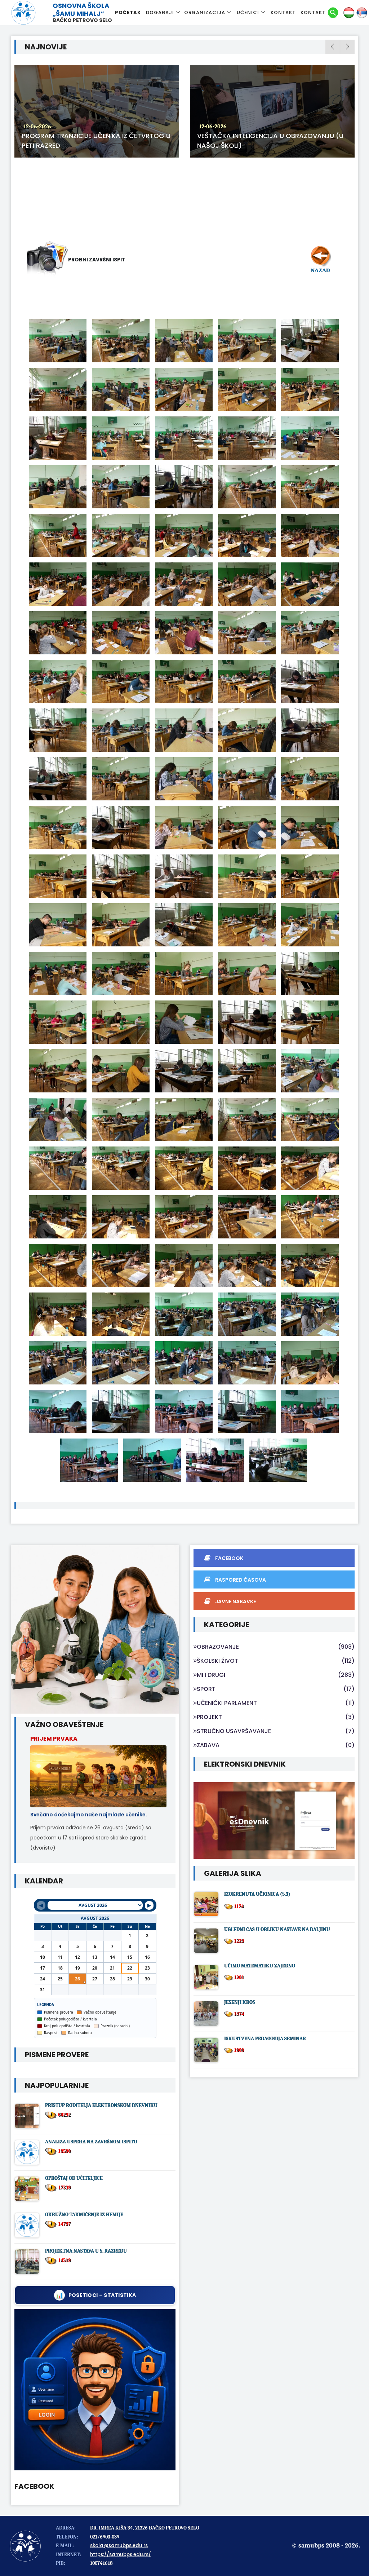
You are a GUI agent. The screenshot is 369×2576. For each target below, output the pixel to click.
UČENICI (248, 12)
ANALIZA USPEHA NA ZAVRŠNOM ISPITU (91, 2142)
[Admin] (95, 2390)
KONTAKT (283, 12)
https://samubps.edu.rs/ (121, 2555)
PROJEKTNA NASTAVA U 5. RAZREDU (86, 2251)
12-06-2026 (78, 127)
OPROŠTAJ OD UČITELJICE (74, 2178)
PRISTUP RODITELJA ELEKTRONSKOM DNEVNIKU (101, 2105)
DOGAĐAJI (160, 12)
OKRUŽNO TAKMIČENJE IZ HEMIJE (84, 2215)
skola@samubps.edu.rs (119, 2546)
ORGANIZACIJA (205, 12)
